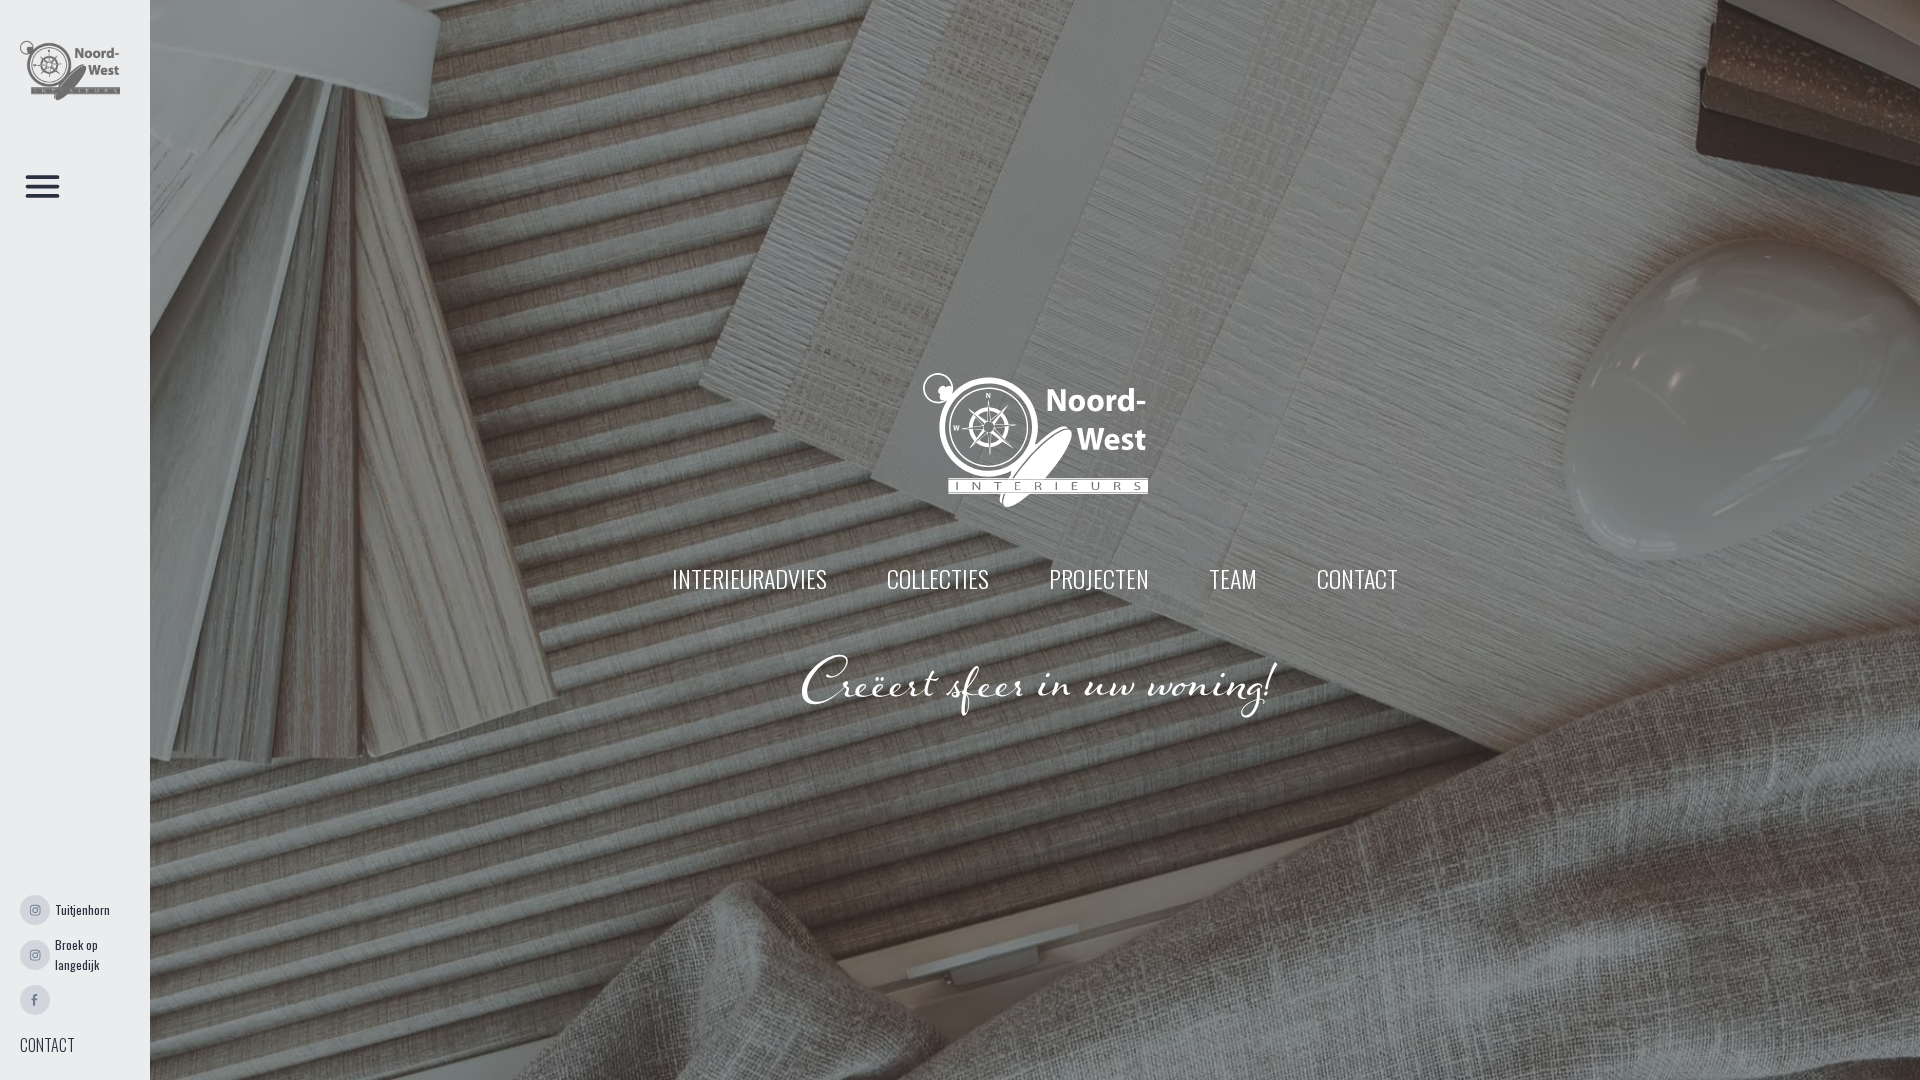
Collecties (938, 578)
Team (1233, 578)
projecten (1099, 578)
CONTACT (47, 1045)
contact (1357, 578)
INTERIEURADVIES (749, 578)
